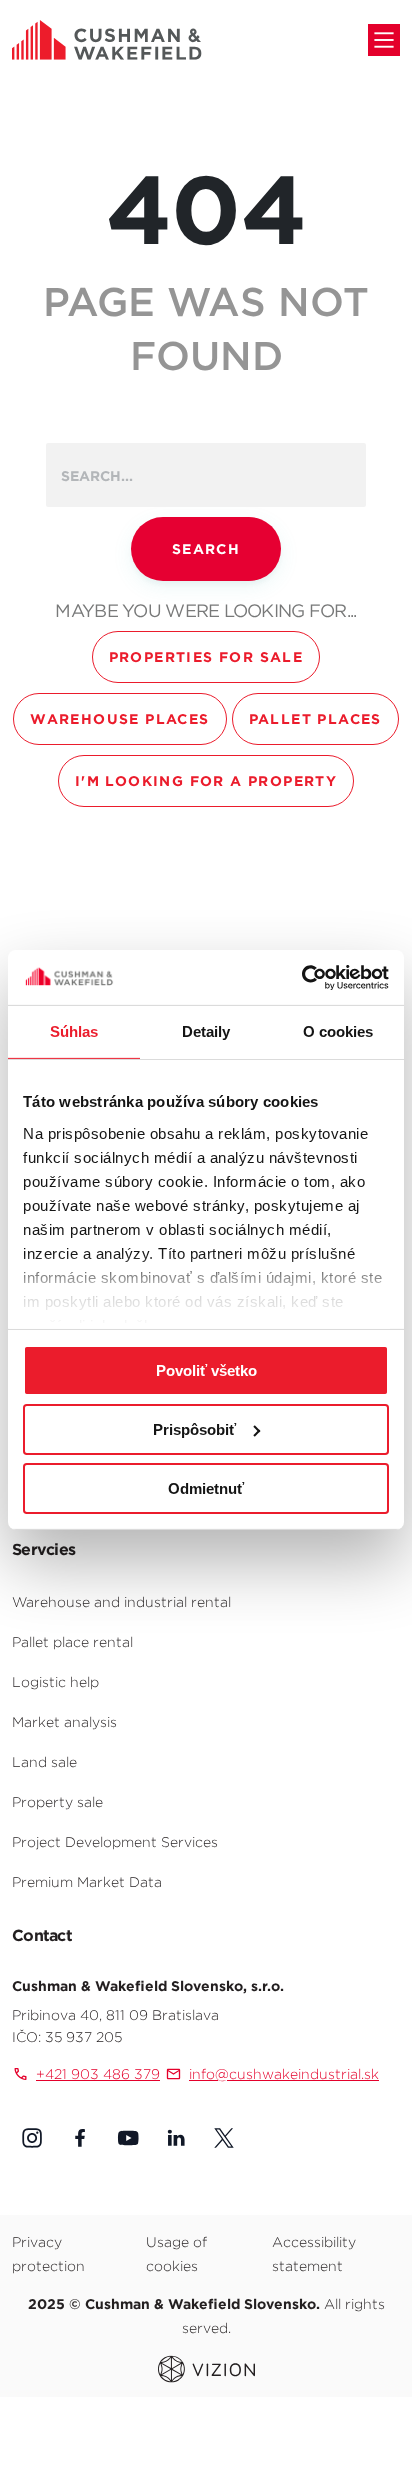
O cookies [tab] (338, 1031)
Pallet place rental (72, 1642)
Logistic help (55, 1682)
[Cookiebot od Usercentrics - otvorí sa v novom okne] (301, 977)
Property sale (57, 1802)
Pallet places (315, 719)
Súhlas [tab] (74, 1031)
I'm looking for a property (206, 781)
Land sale (44, 1762)
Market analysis (64, 1722)
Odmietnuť (206, 1487)
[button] (32, 2138)
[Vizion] (206, 2368)
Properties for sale (206, 657)
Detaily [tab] (206, 1031)
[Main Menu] (384, 40)
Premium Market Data (87, 1882)
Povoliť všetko (206, 1370)
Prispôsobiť (194, 1429)
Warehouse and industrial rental (121, 1602)
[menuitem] (206, 1601)
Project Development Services (115, 1842)
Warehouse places (119, 719)
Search (206, 549)
